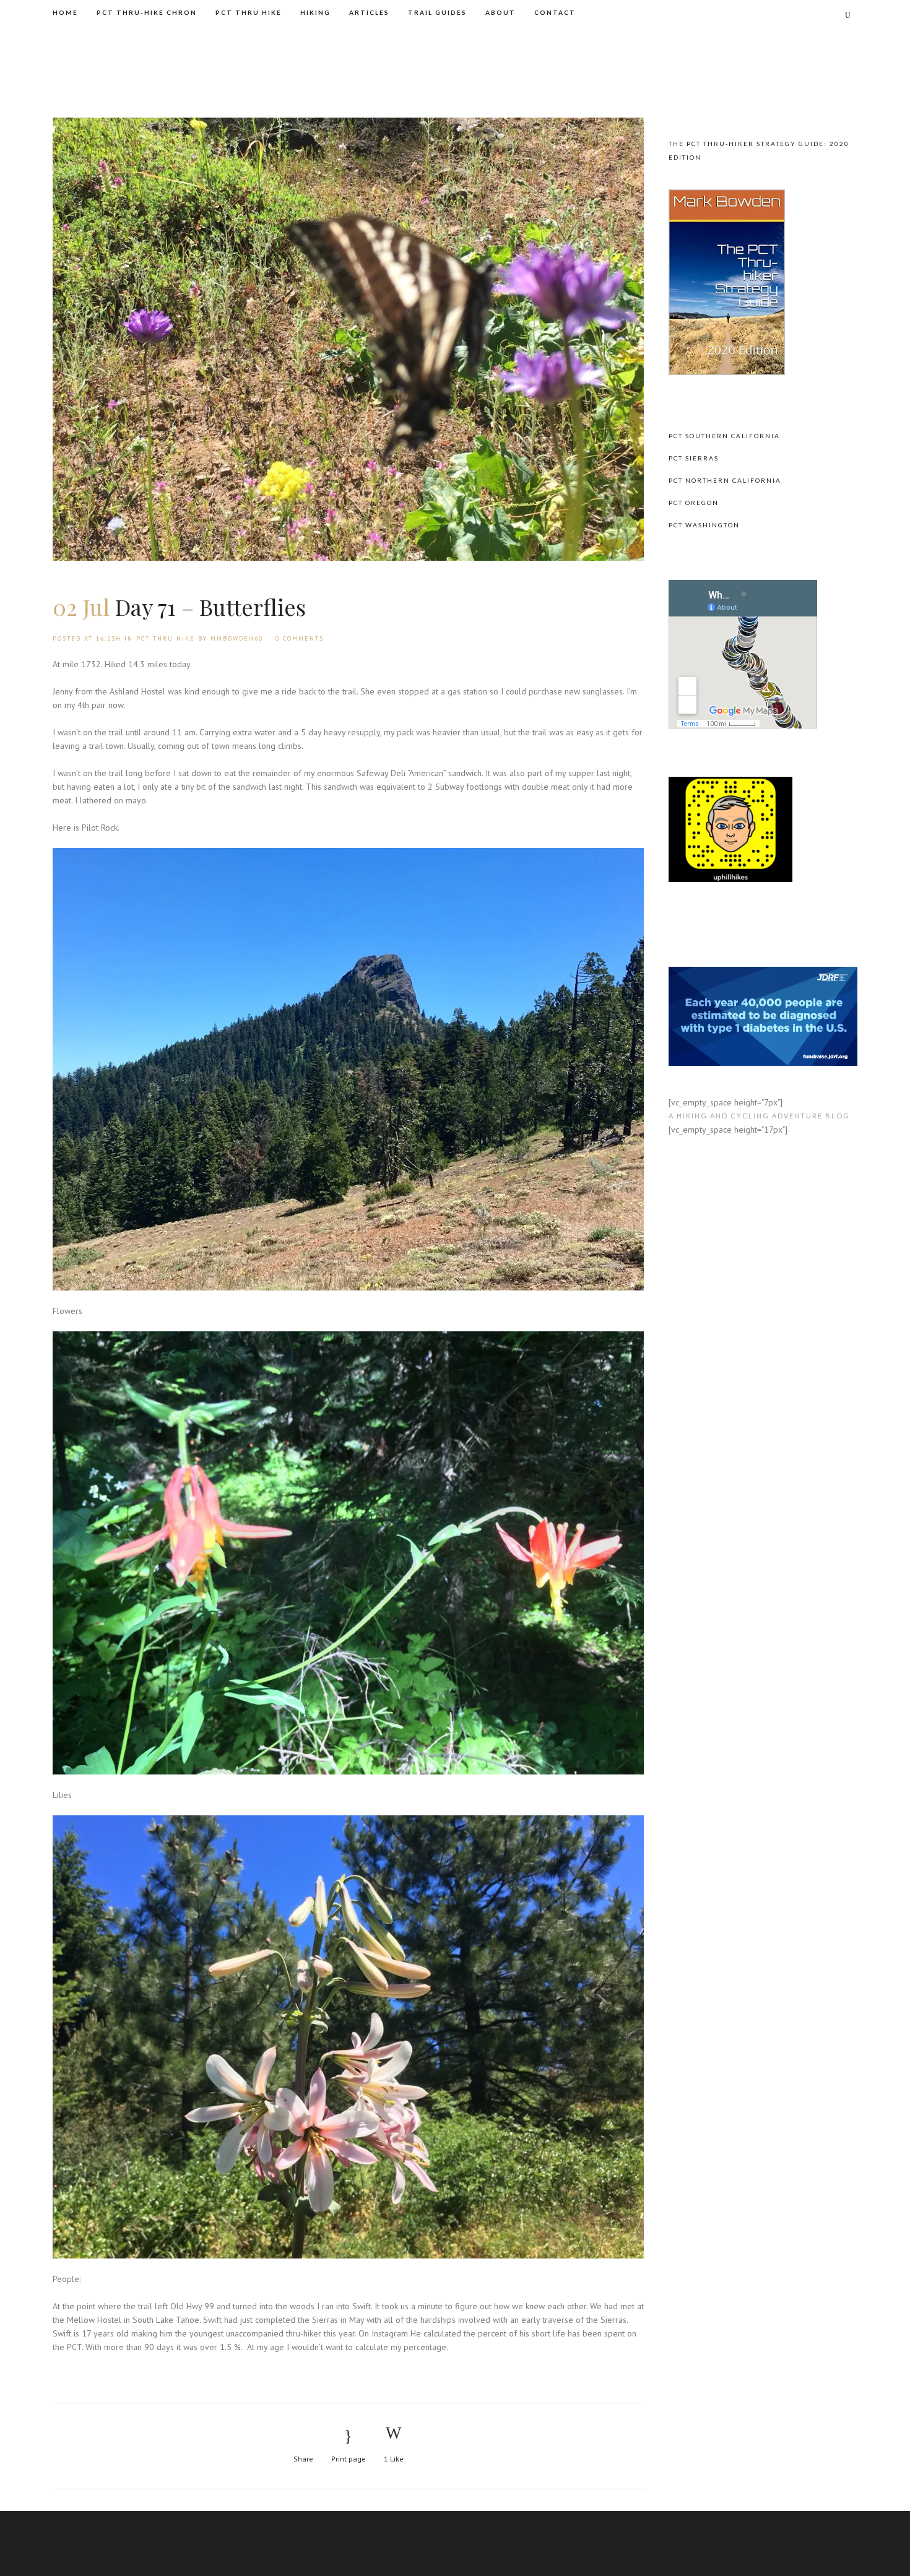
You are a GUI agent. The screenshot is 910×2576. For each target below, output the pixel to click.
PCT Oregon (694, 503)
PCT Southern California (724, 436)
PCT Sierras (694, 458)
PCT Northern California (725, 480)
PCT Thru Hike (166, 638)
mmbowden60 (237, 638)
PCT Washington (704, 525)
